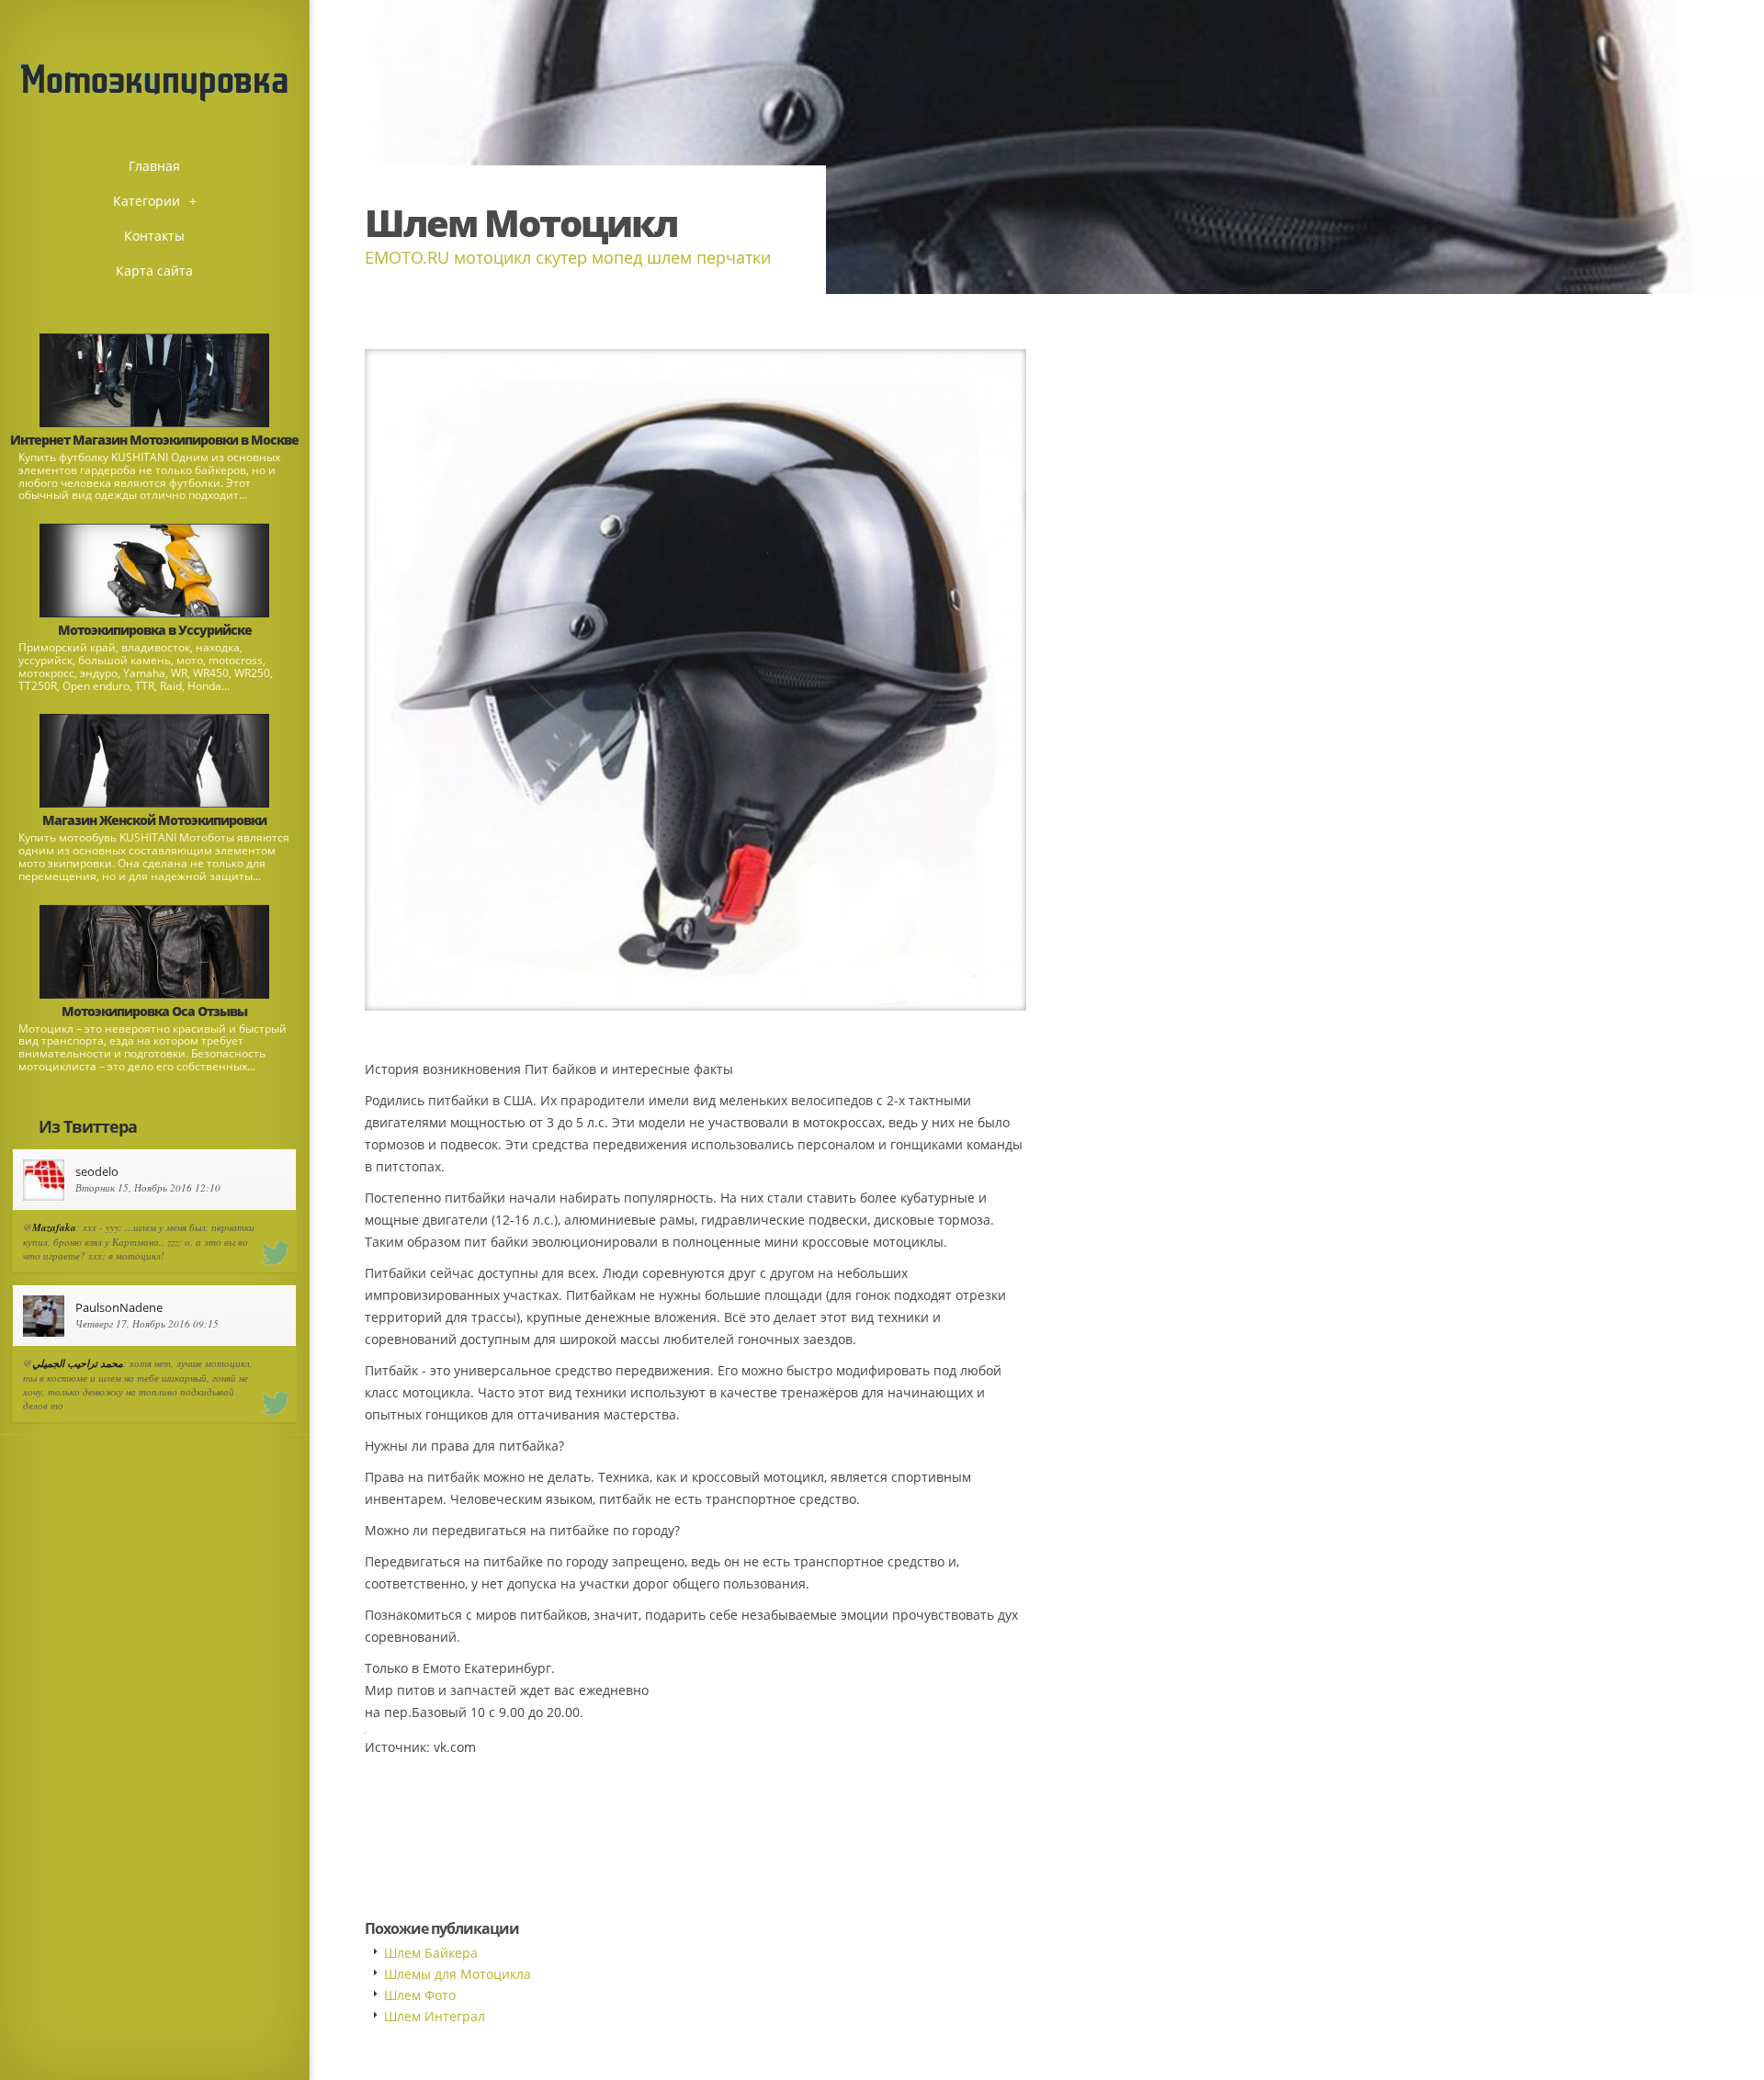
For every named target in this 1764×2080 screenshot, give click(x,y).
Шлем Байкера (431, 1953)
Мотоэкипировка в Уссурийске (155, 630)
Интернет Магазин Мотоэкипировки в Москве (154, 440)
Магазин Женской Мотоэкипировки (154, 820)
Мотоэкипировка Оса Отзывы (154, 1011)
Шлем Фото (420, 1995)
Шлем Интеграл (435, 2016)
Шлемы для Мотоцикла (458, 1974)
